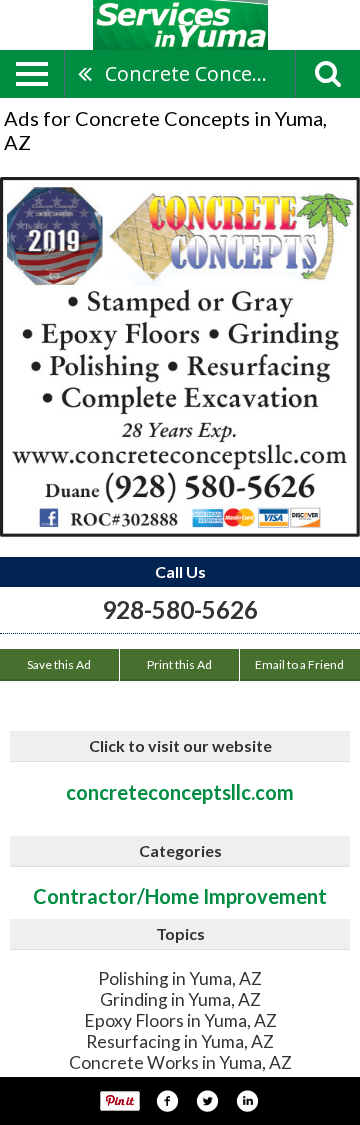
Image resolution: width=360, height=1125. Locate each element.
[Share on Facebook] (167, 1101)
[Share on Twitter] (207, 1101)
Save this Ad (59, 664)
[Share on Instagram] (247, 1101)
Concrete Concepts (194, 73)
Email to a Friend (299, 664)
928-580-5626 (180, 609)
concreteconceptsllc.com (180, 792)
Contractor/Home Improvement (180, 896)
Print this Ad (179, 664)
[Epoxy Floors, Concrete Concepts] (180, 357)
